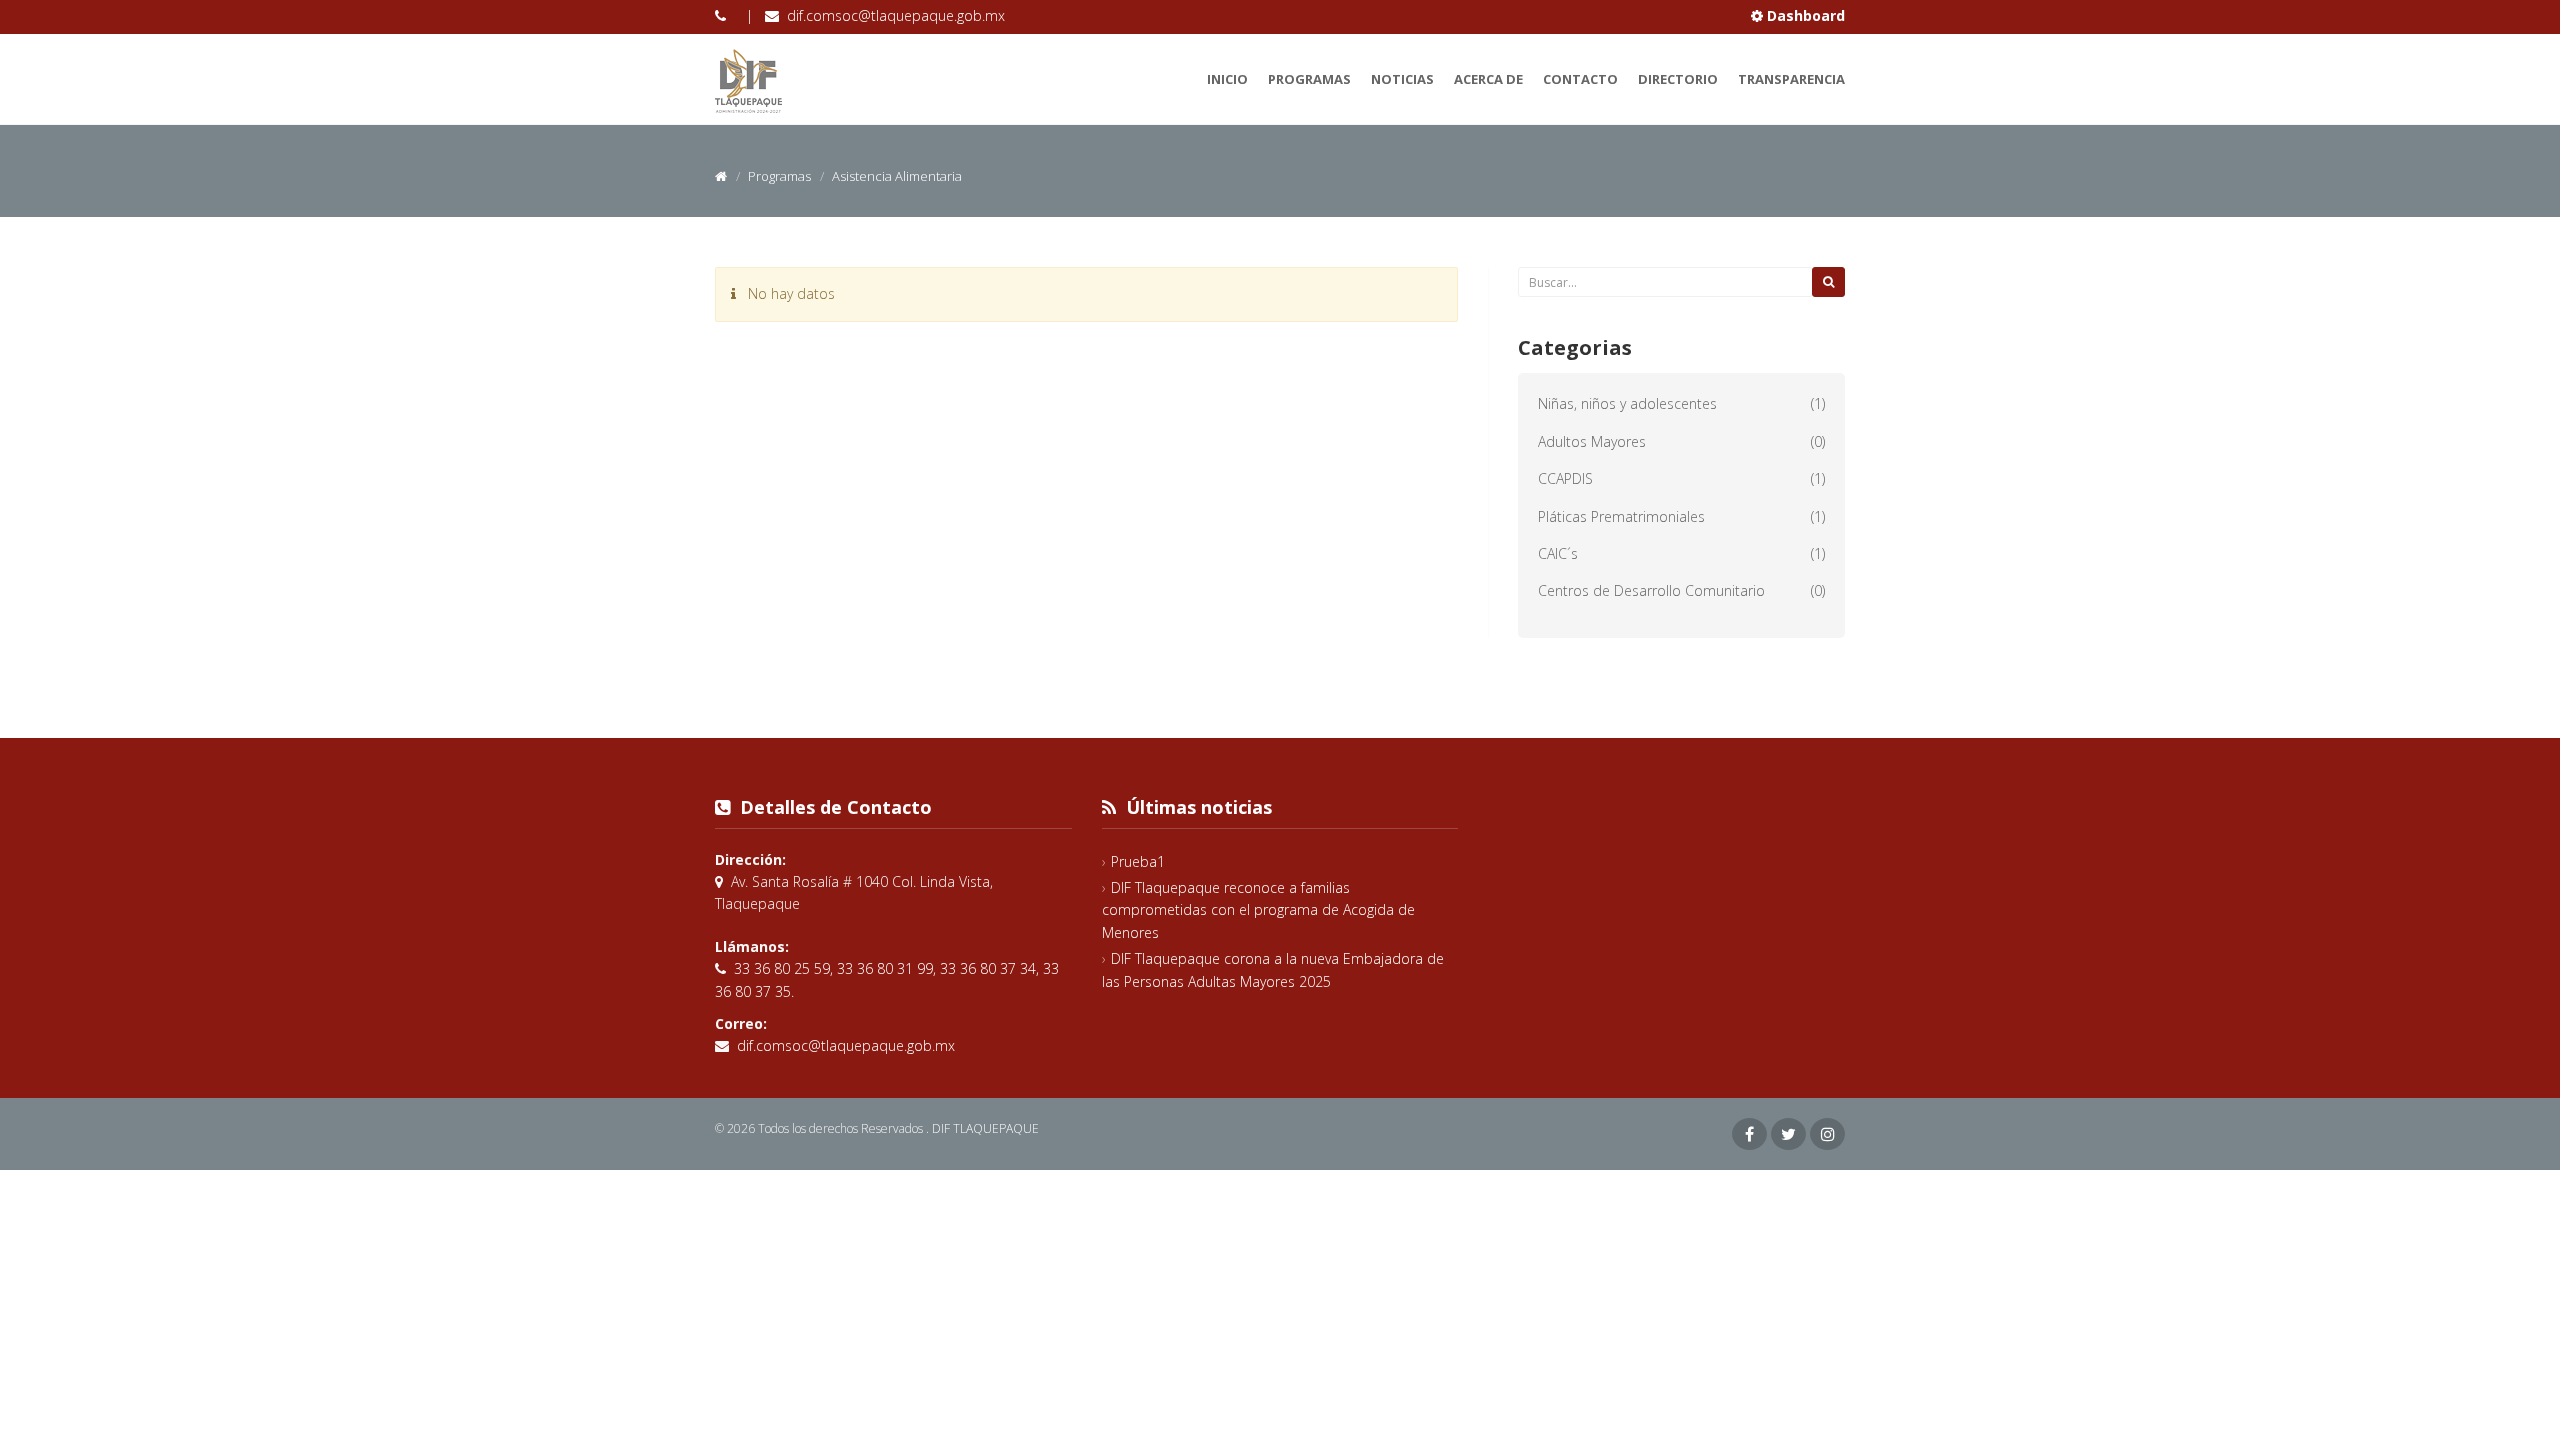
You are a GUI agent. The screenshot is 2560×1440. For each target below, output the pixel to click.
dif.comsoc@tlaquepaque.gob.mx (896, 15)
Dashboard (1804, 15)
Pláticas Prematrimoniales (1621, 516)
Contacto (1580, 79)
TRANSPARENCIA (1791, 79)
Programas (1309, 79)
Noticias (1402, 79)
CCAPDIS (1565, 478)
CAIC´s (1558, 553)
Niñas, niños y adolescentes (1627, 403)
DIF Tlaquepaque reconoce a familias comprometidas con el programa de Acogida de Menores (1258, 910)
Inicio (1227, 79)
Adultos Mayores (1592, 441)
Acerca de (1488, 79)
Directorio (1678, 79)
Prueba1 (1138, 861)
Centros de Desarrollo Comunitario (1651, 590)
